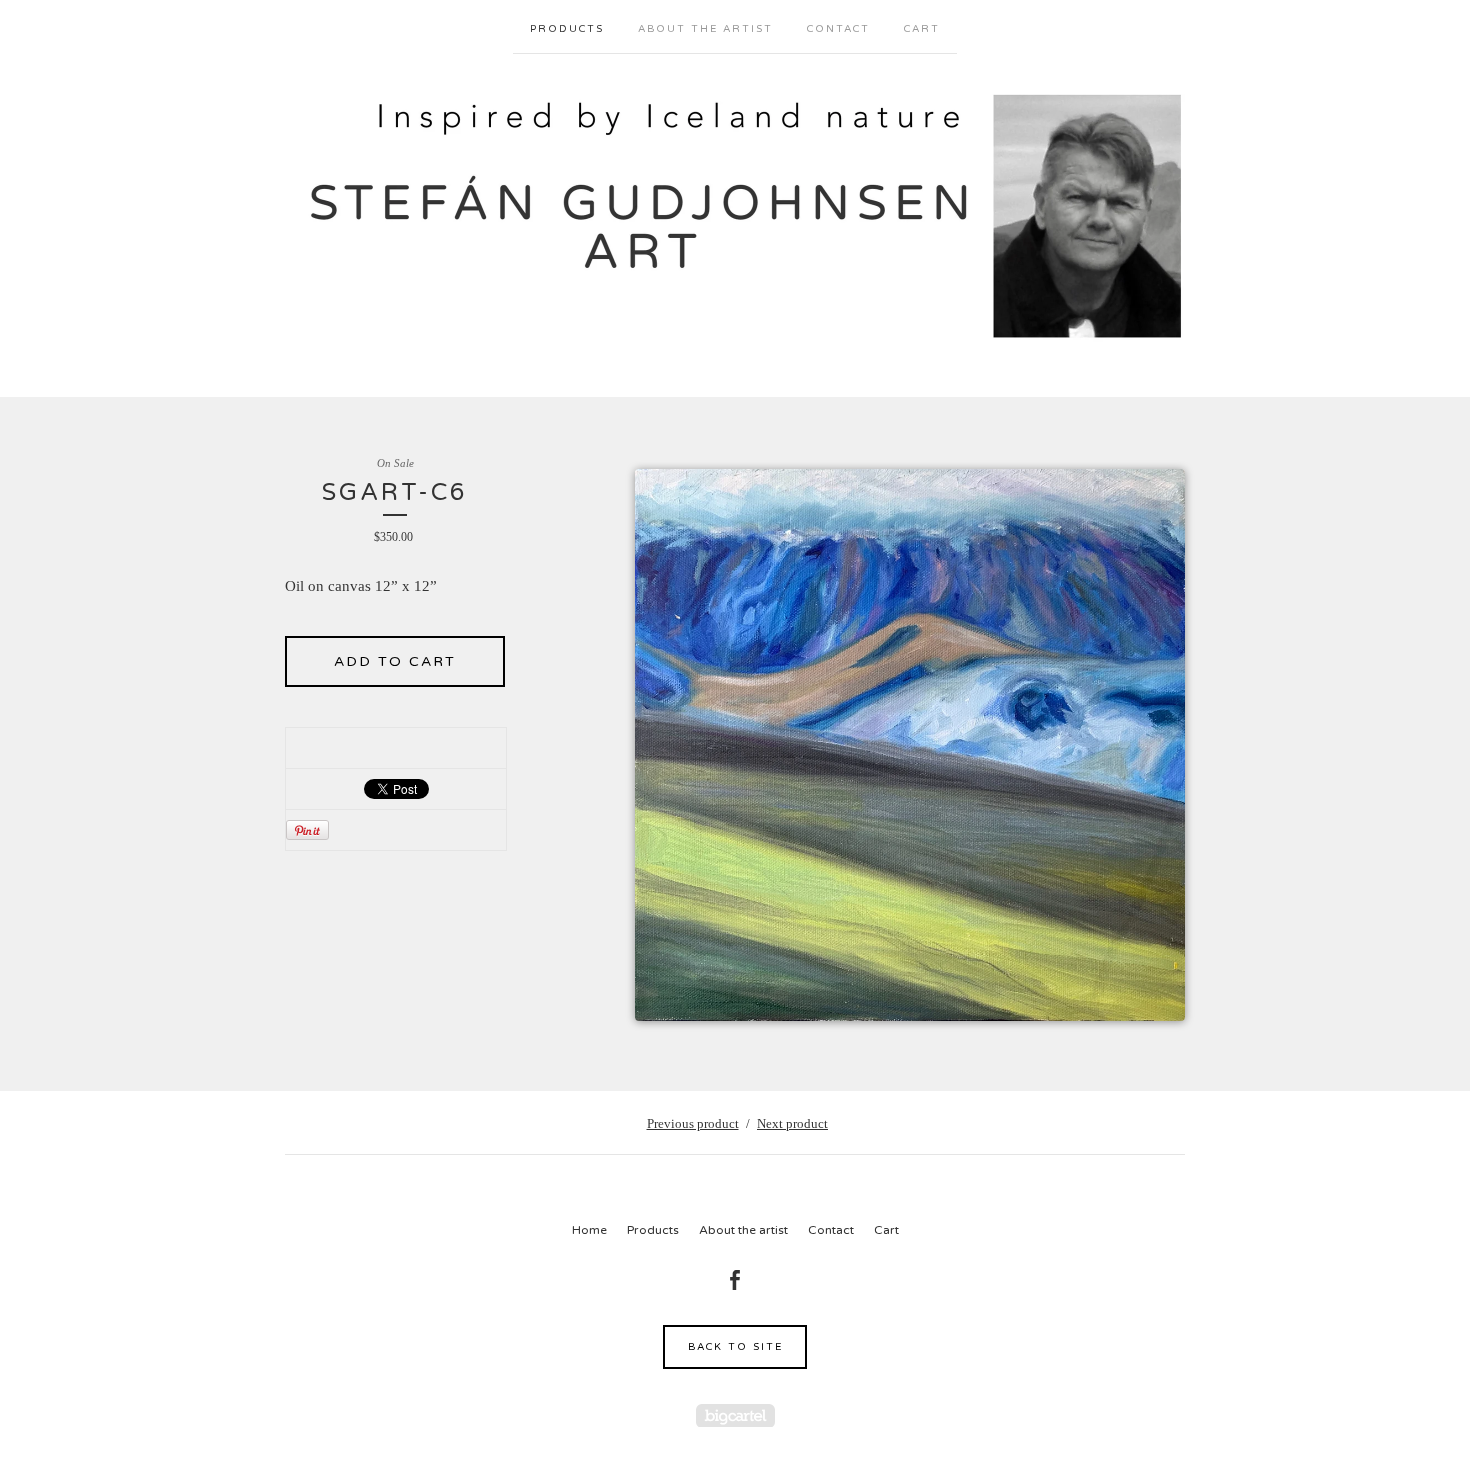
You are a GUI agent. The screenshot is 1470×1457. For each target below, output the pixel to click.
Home (589, 1230)
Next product (792, 1123)
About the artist (705, 29)
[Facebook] (735, 1280)
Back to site (735, 1347)
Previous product (693, 1123)
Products (567, 29)
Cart (922, 29)
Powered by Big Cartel (735, 1415)
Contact (838, 29)
